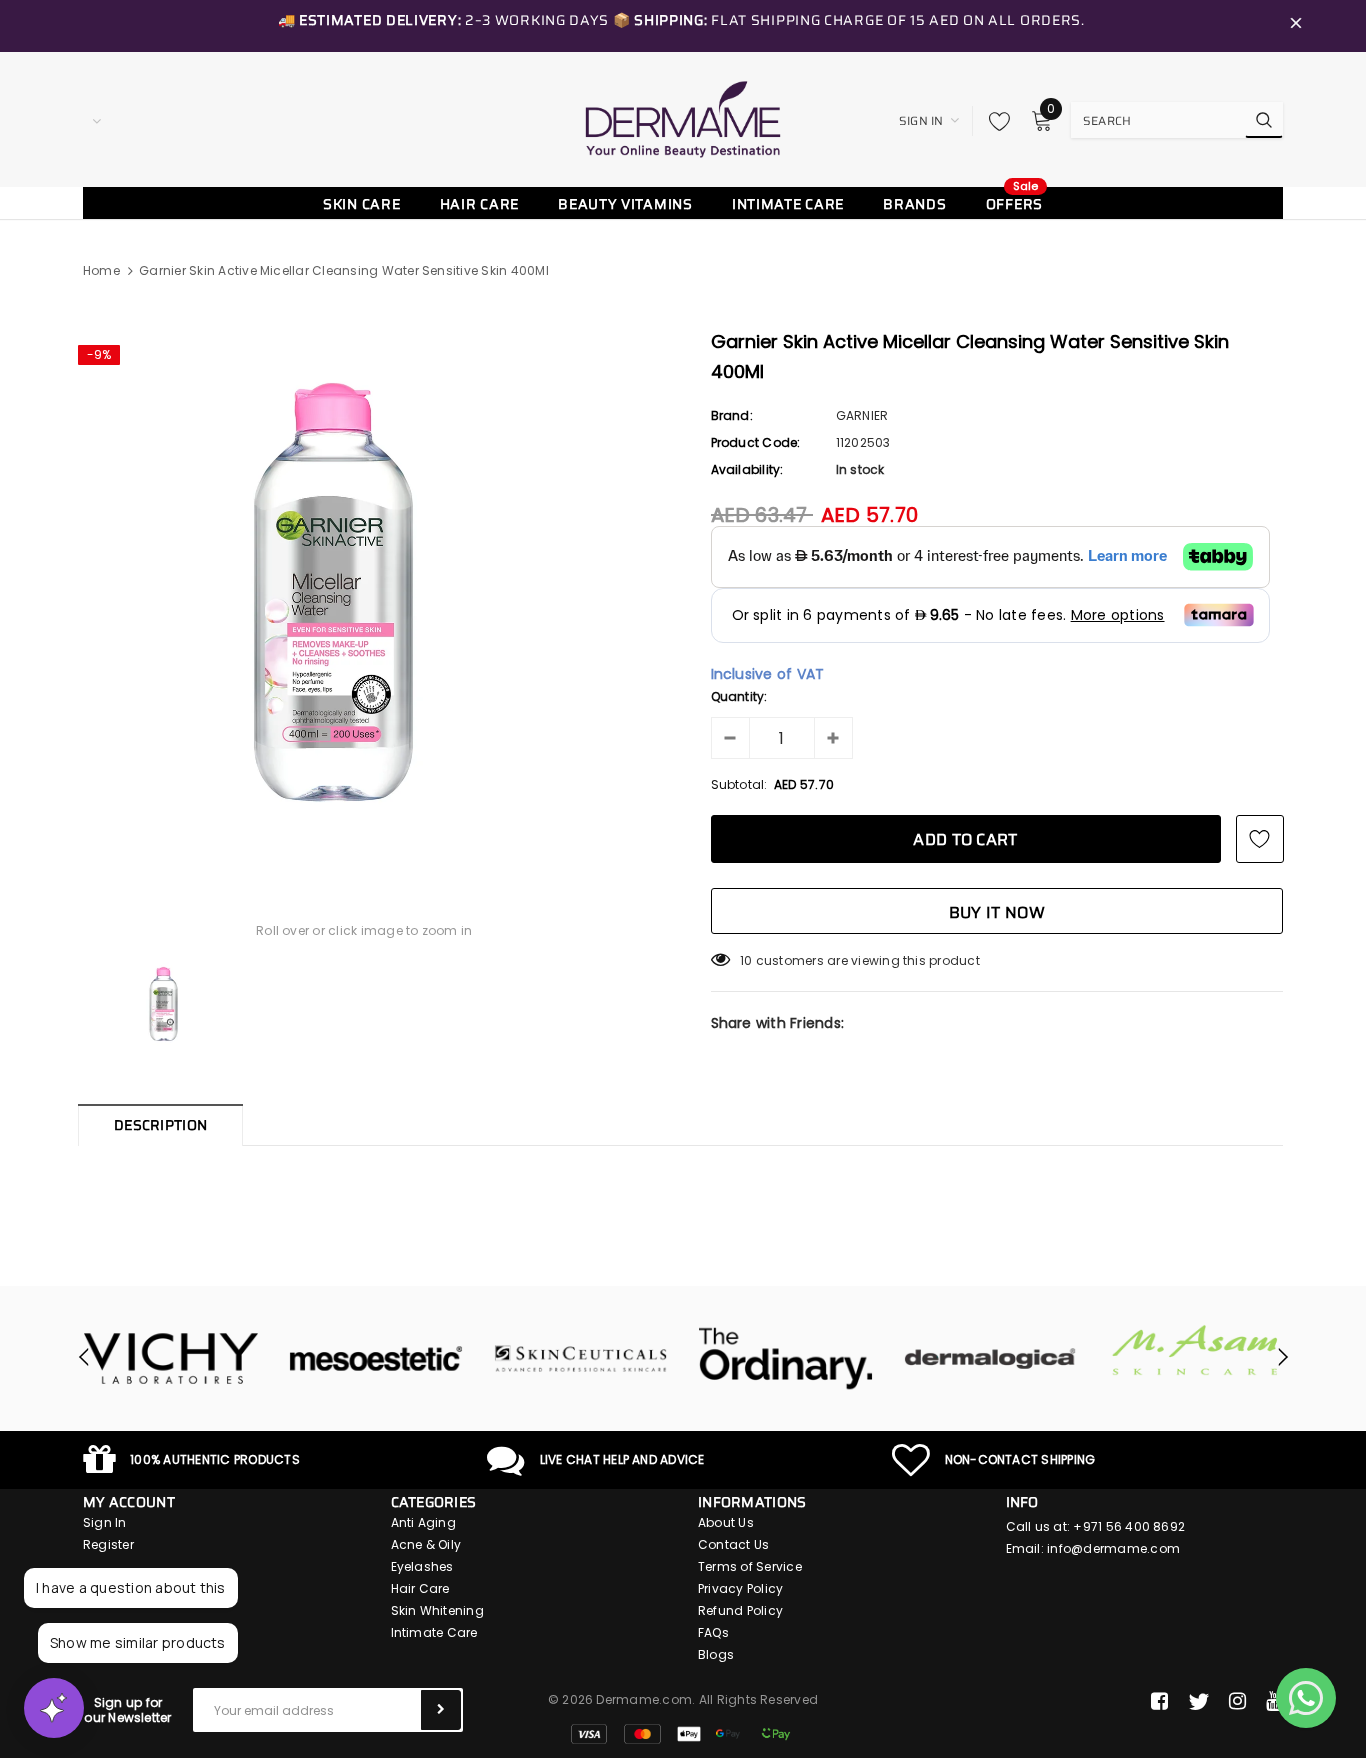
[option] (364, 592)
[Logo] (683, 119)
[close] (1296, 26)
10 (746, 960)
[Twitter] (1198, 1702)
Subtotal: (739, 784)
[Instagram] (1237, 1702)
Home (101, 270)
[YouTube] (1274, 1702)
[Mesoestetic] (199, 1359)
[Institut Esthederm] (1224, 1359)
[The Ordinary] (609, 1359)
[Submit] (441, 1710)
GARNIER (862, 415)
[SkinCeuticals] (404, 1359)
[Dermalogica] (814, 1359)
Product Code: (756, 442)
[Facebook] (1159, 1702)
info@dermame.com (1113, 1548)
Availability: (747, 469)
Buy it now (997, 912)
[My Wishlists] (994, 121)
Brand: (732, 415)
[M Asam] (1019, 1350)
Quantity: (739, 696)
